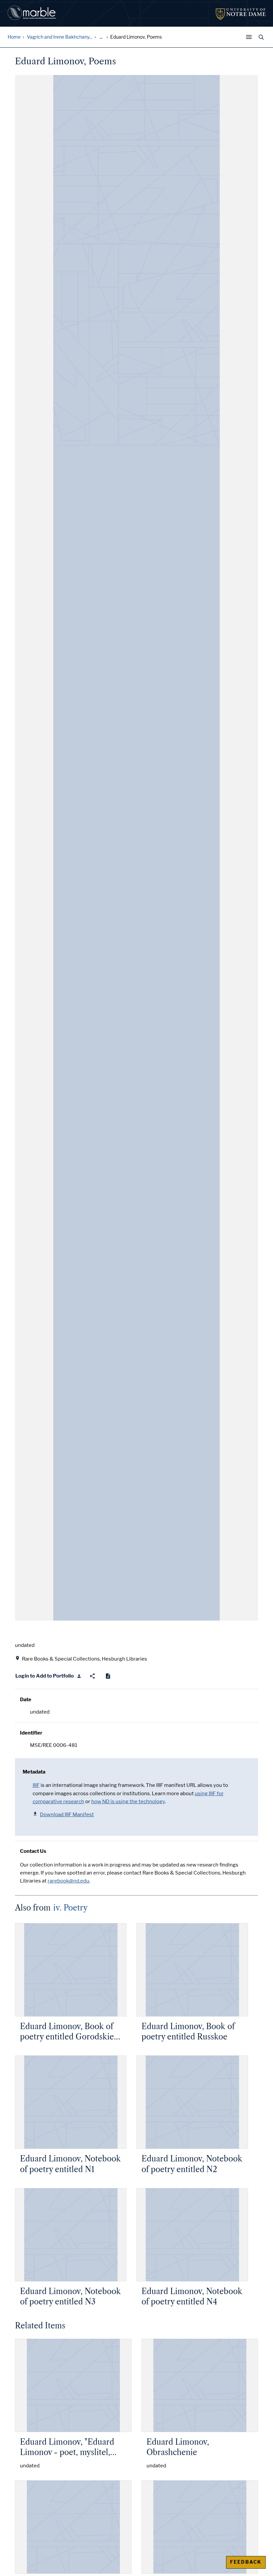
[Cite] (108, 1676)
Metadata (34, 1772)
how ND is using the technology (128, 1802)
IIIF (36, 1785)
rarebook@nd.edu (68, 1881)
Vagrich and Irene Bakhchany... (60, 37)
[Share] (92, 1676)
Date (26, 1700)
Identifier (31, 1733)
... (101, 37)
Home (14, 37)
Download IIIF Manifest (67, 1815)
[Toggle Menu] (250, 37)
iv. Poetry (70, 1908)
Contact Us (33, 1851)
